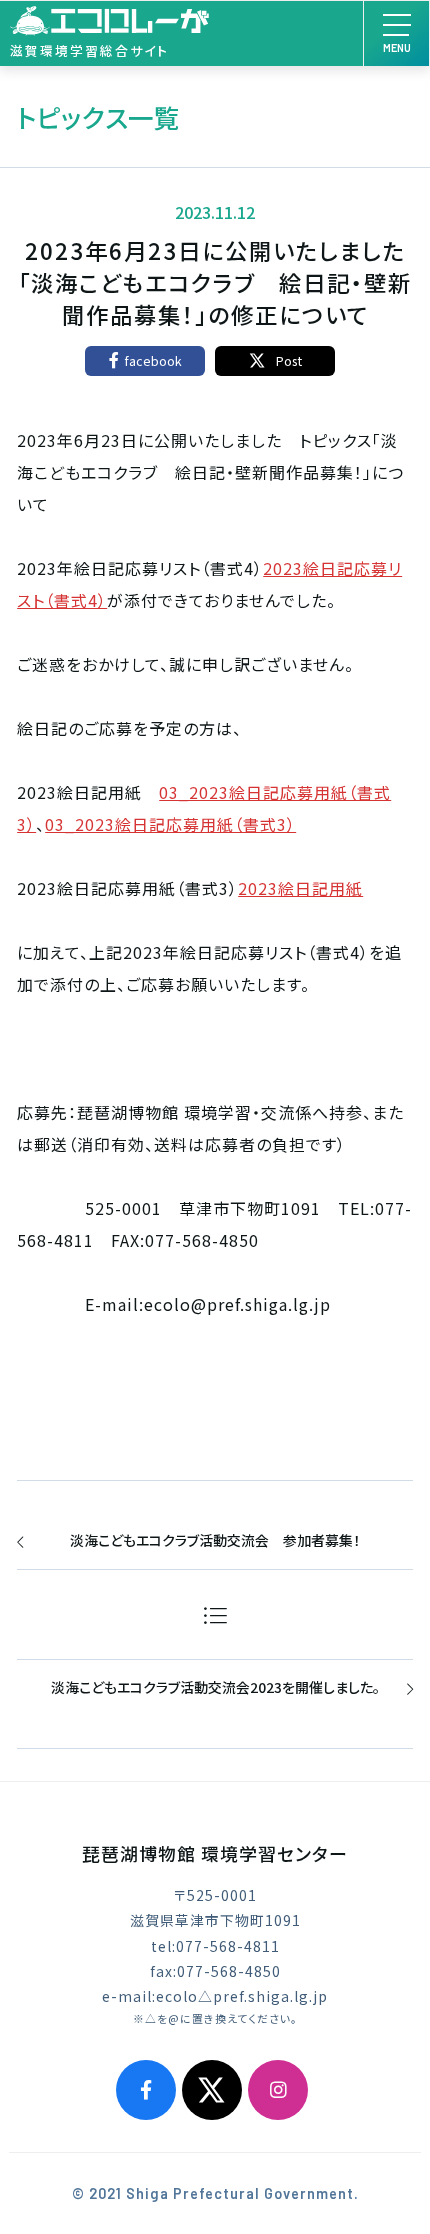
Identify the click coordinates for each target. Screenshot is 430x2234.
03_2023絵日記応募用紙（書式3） (170, 824)
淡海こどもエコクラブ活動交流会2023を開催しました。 (215, 1687)
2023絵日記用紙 (300, 888)
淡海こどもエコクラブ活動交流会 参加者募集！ (215, 1540)
